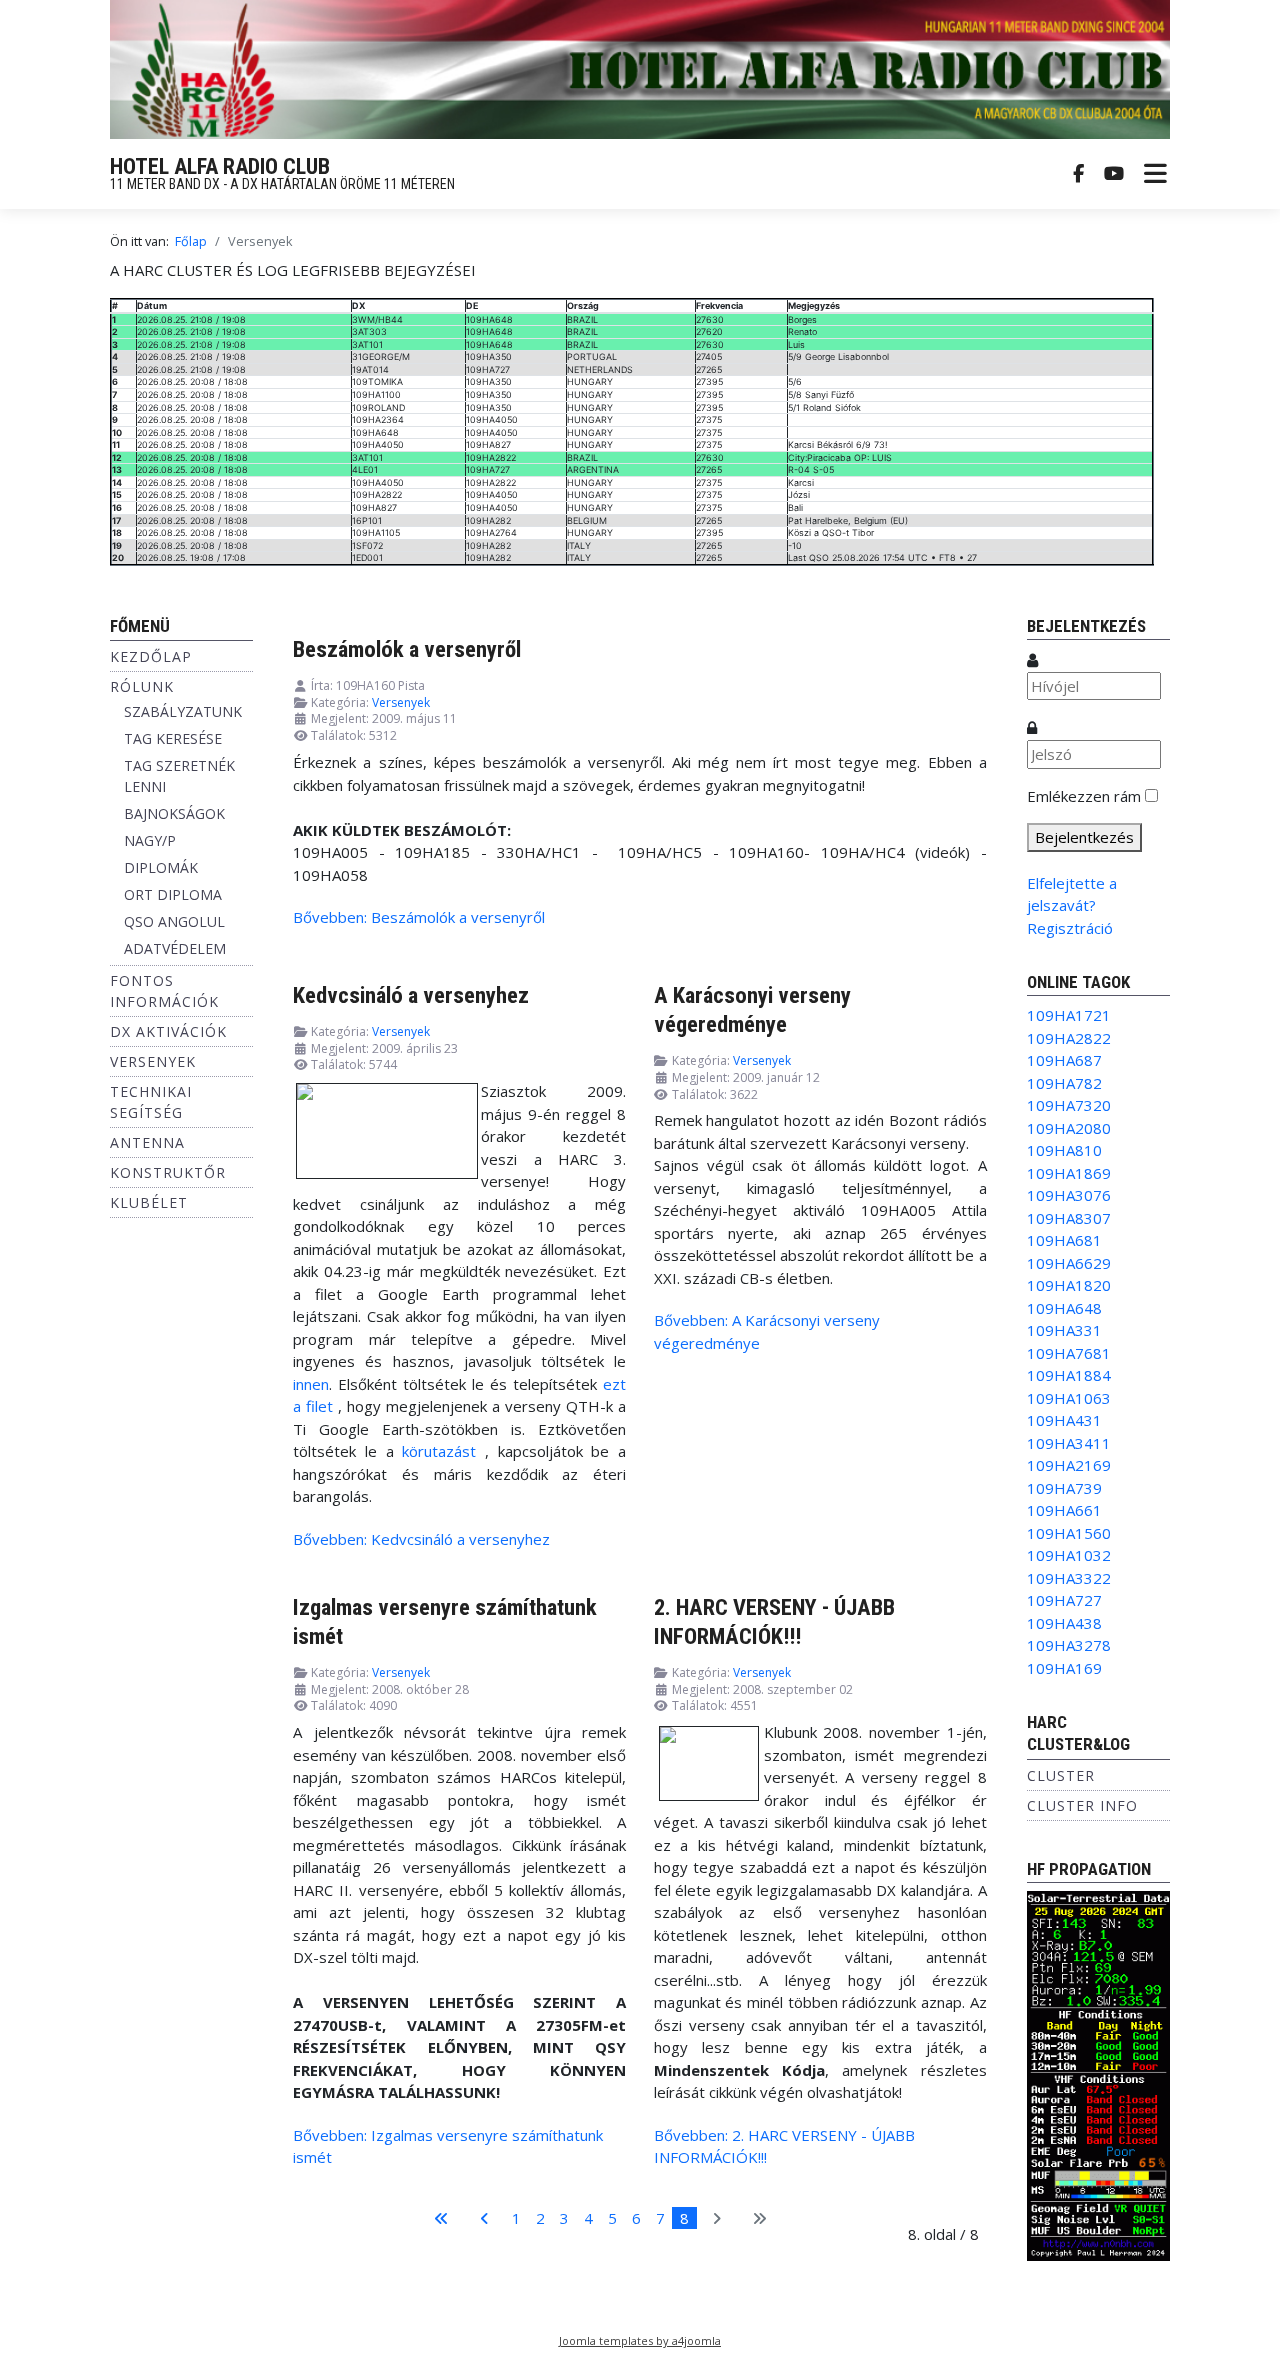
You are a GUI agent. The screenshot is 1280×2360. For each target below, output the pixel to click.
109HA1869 (1069, 1173)
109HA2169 (1069, 1465)
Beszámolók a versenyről (407, 649)
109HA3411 (1069, 1443)
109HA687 (1064, 1060)
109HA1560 (1069, 1533)
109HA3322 (1069, 1578)
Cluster (1061, 1775)
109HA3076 (1069, 1195)
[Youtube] (1114, 174)
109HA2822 (1069, 1038)
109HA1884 (1069, 1375)
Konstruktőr (168, 1172)
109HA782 (1064, 1083)
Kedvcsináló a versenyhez (411, 995)
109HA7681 (1069, 1353)
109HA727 (1064, 1600)
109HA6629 (1069, 1263)
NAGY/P (150, 840)
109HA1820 (1069, 1285)
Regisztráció (1070, 928)
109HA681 (1064, 1240)
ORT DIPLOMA (173, 894)
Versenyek (153, 1061)
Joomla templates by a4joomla (640, 2340)
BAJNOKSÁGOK (174, 813)
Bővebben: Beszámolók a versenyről (419, 917)
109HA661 (1064, 1510)
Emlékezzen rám (1084, 796)
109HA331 (1064, 1330)
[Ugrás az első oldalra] (441, 2218)
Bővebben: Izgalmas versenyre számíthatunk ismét (448, 2146)
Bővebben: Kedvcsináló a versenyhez (421, 1539)
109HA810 (1064, 1150)
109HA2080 (1069, 1128)
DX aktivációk (168, 1031)
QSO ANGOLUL (174, 921)
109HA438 (1064, 1623)
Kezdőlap (151, 656)
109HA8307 (1069, 1218)
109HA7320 (1069, 1105)
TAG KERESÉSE (173, 738)
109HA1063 (1069, 1398)
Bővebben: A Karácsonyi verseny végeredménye (767, 1331)
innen (311, 1384)
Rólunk (142, 686)
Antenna (147, 1142)
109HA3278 (1069, 1645)
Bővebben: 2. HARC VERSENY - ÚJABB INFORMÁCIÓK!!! (784, 2146)
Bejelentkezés (1084, 837)
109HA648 (1064, 1308)
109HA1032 (1069, 1555)
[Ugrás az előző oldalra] (484, 2218)
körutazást (439, 1451)
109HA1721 (1069, 1015)
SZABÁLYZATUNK (183, 711)
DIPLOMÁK (161, 867)
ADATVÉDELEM (175, 948)
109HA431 (1064, 1420)
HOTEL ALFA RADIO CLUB (220, 166)
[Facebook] (1078, 174)
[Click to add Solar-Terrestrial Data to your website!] (1098, 2074)
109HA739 (1064, 1488)
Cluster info (1082, 1805)
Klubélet (149, 1202)
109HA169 (1064, 1668)
